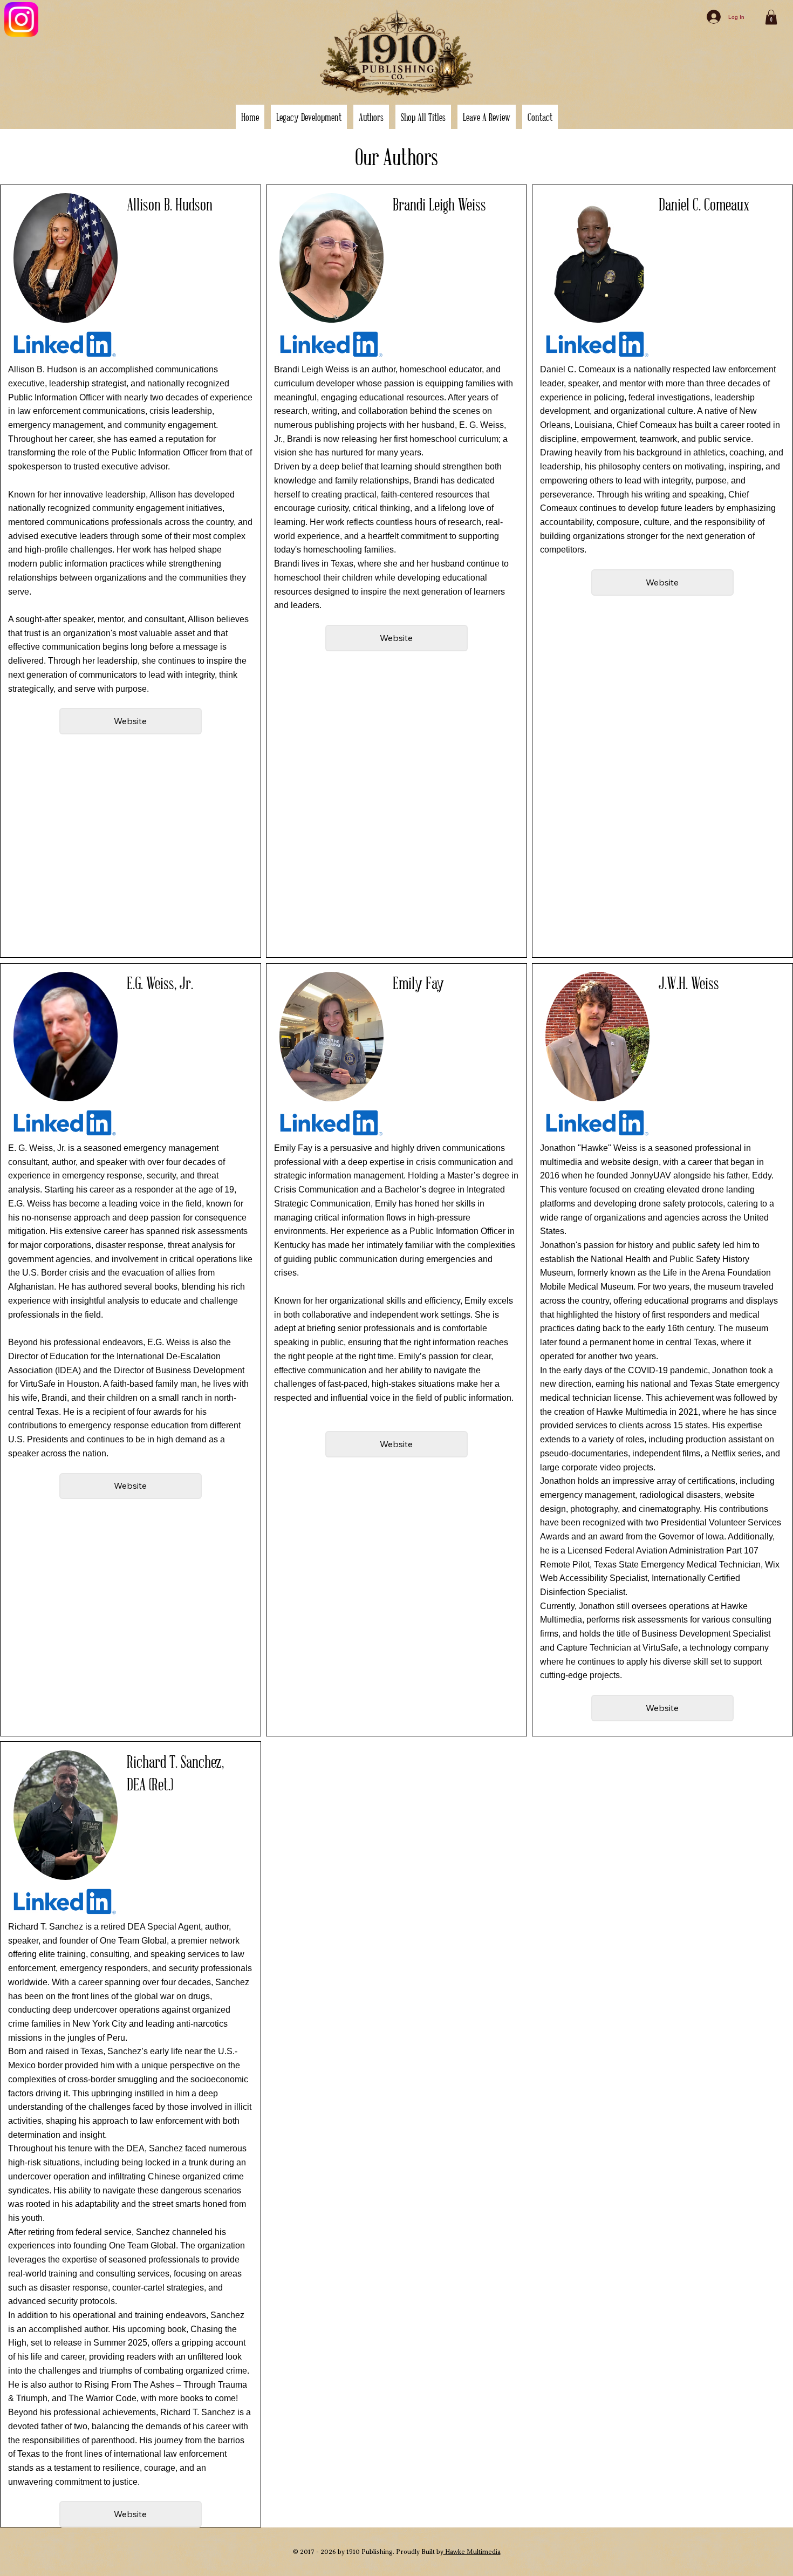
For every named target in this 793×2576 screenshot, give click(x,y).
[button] (371, 117)
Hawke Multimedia (472, 2552)
